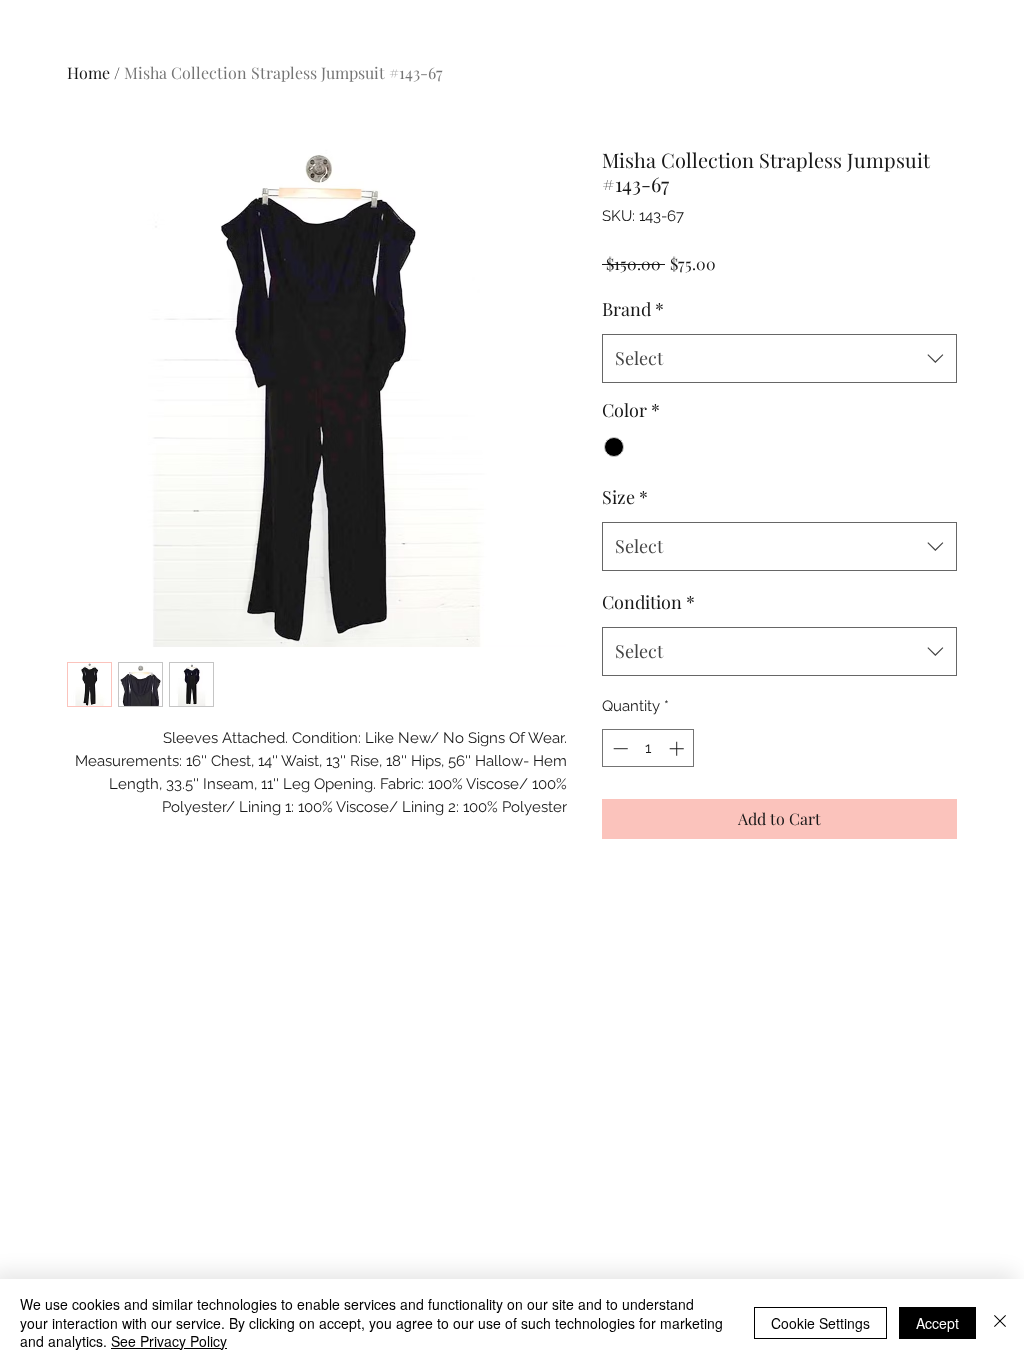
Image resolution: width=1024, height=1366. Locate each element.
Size (625, 497)
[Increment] (678, 748)
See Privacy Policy (169, 1341)
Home (88, 72)
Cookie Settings (820, 1323)
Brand (633, 309)
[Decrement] (618, 748)
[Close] (1000, 1322)
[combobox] (779, 359)
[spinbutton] (648, 748)
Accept (937, 1323)
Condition (648, 602)
